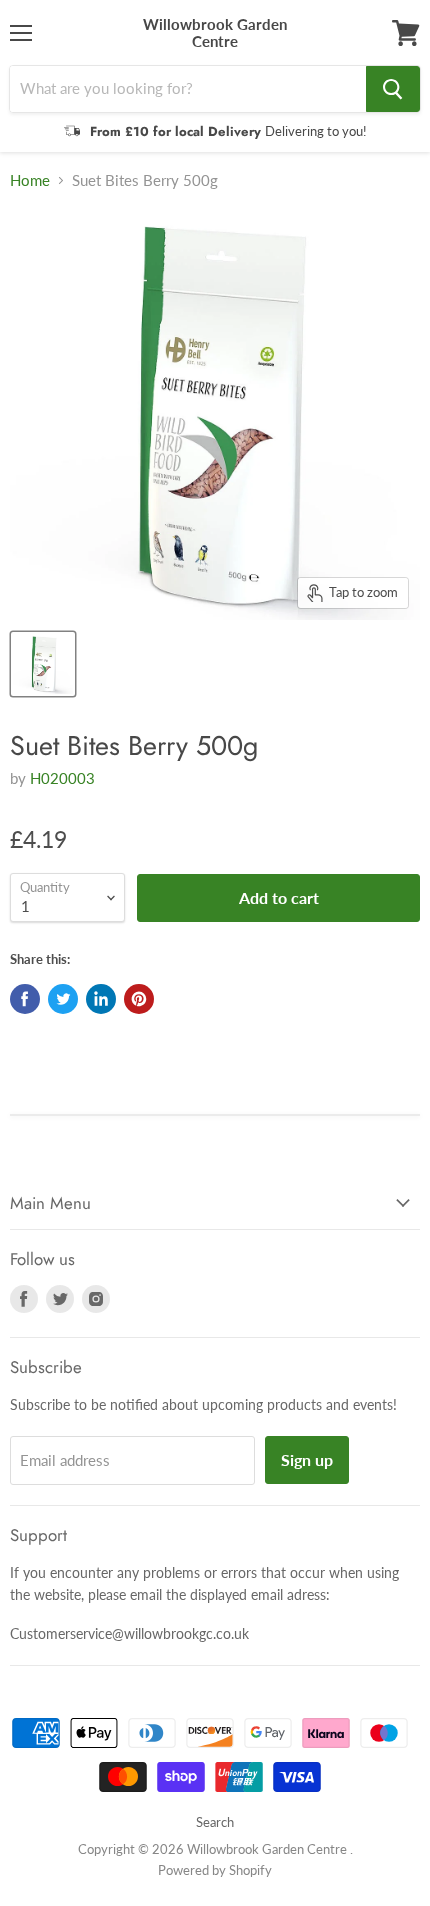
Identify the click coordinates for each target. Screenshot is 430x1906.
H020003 (62, 778)
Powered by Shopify (215, 1870)
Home (30, 180)
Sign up (307, 1459)
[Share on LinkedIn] (101, 999)
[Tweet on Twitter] (63, 999)
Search (215, 1822)
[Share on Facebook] (25, 999)
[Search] (393, 89)
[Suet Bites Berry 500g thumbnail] (43, 664)
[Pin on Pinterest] (139, 999)
